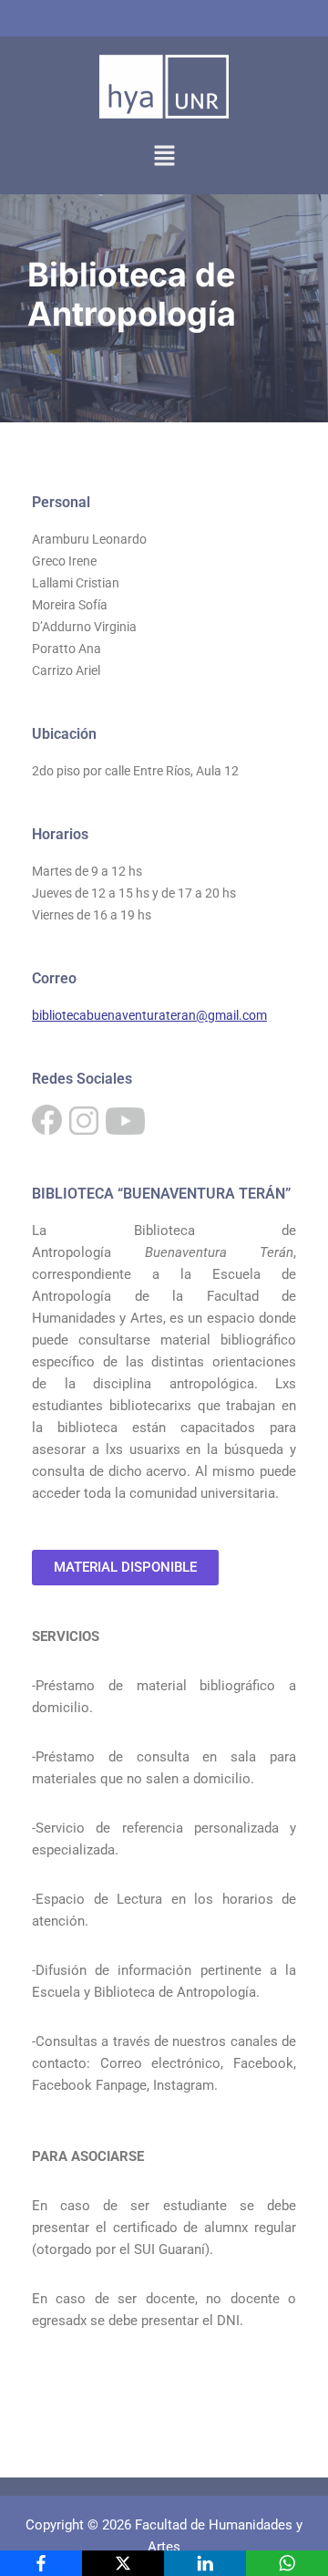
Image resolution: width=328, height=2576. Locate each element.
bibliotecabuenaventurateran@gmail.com (149, 1015)
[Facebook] (41, 2563)
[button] (164, 156)
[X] (123, 2563)
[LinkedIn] (205, 2563)
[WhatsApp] (287, 2563)
